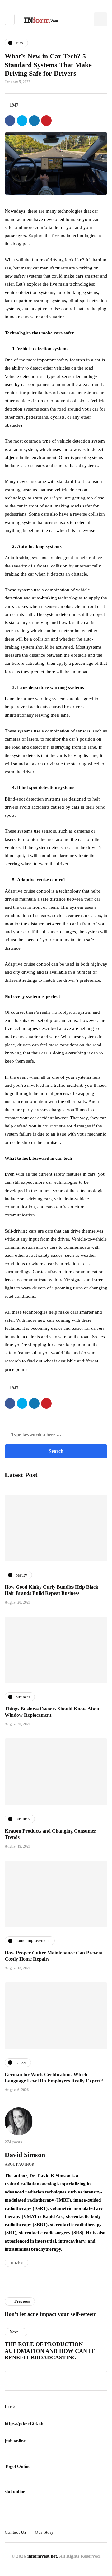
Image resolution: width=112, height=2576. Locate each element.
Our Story (44, 2532)
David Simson (25, 2155)
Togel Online (18, 2466)
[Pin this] (46, 121)
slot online (15, 2491)
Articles (16, 2262)
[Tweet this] (22, 121)
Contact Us (15, 2532)
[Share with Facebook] (10, 121)
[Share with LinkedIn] (34, 121)
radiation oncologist (41, 2184)
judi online (15, 2441)
